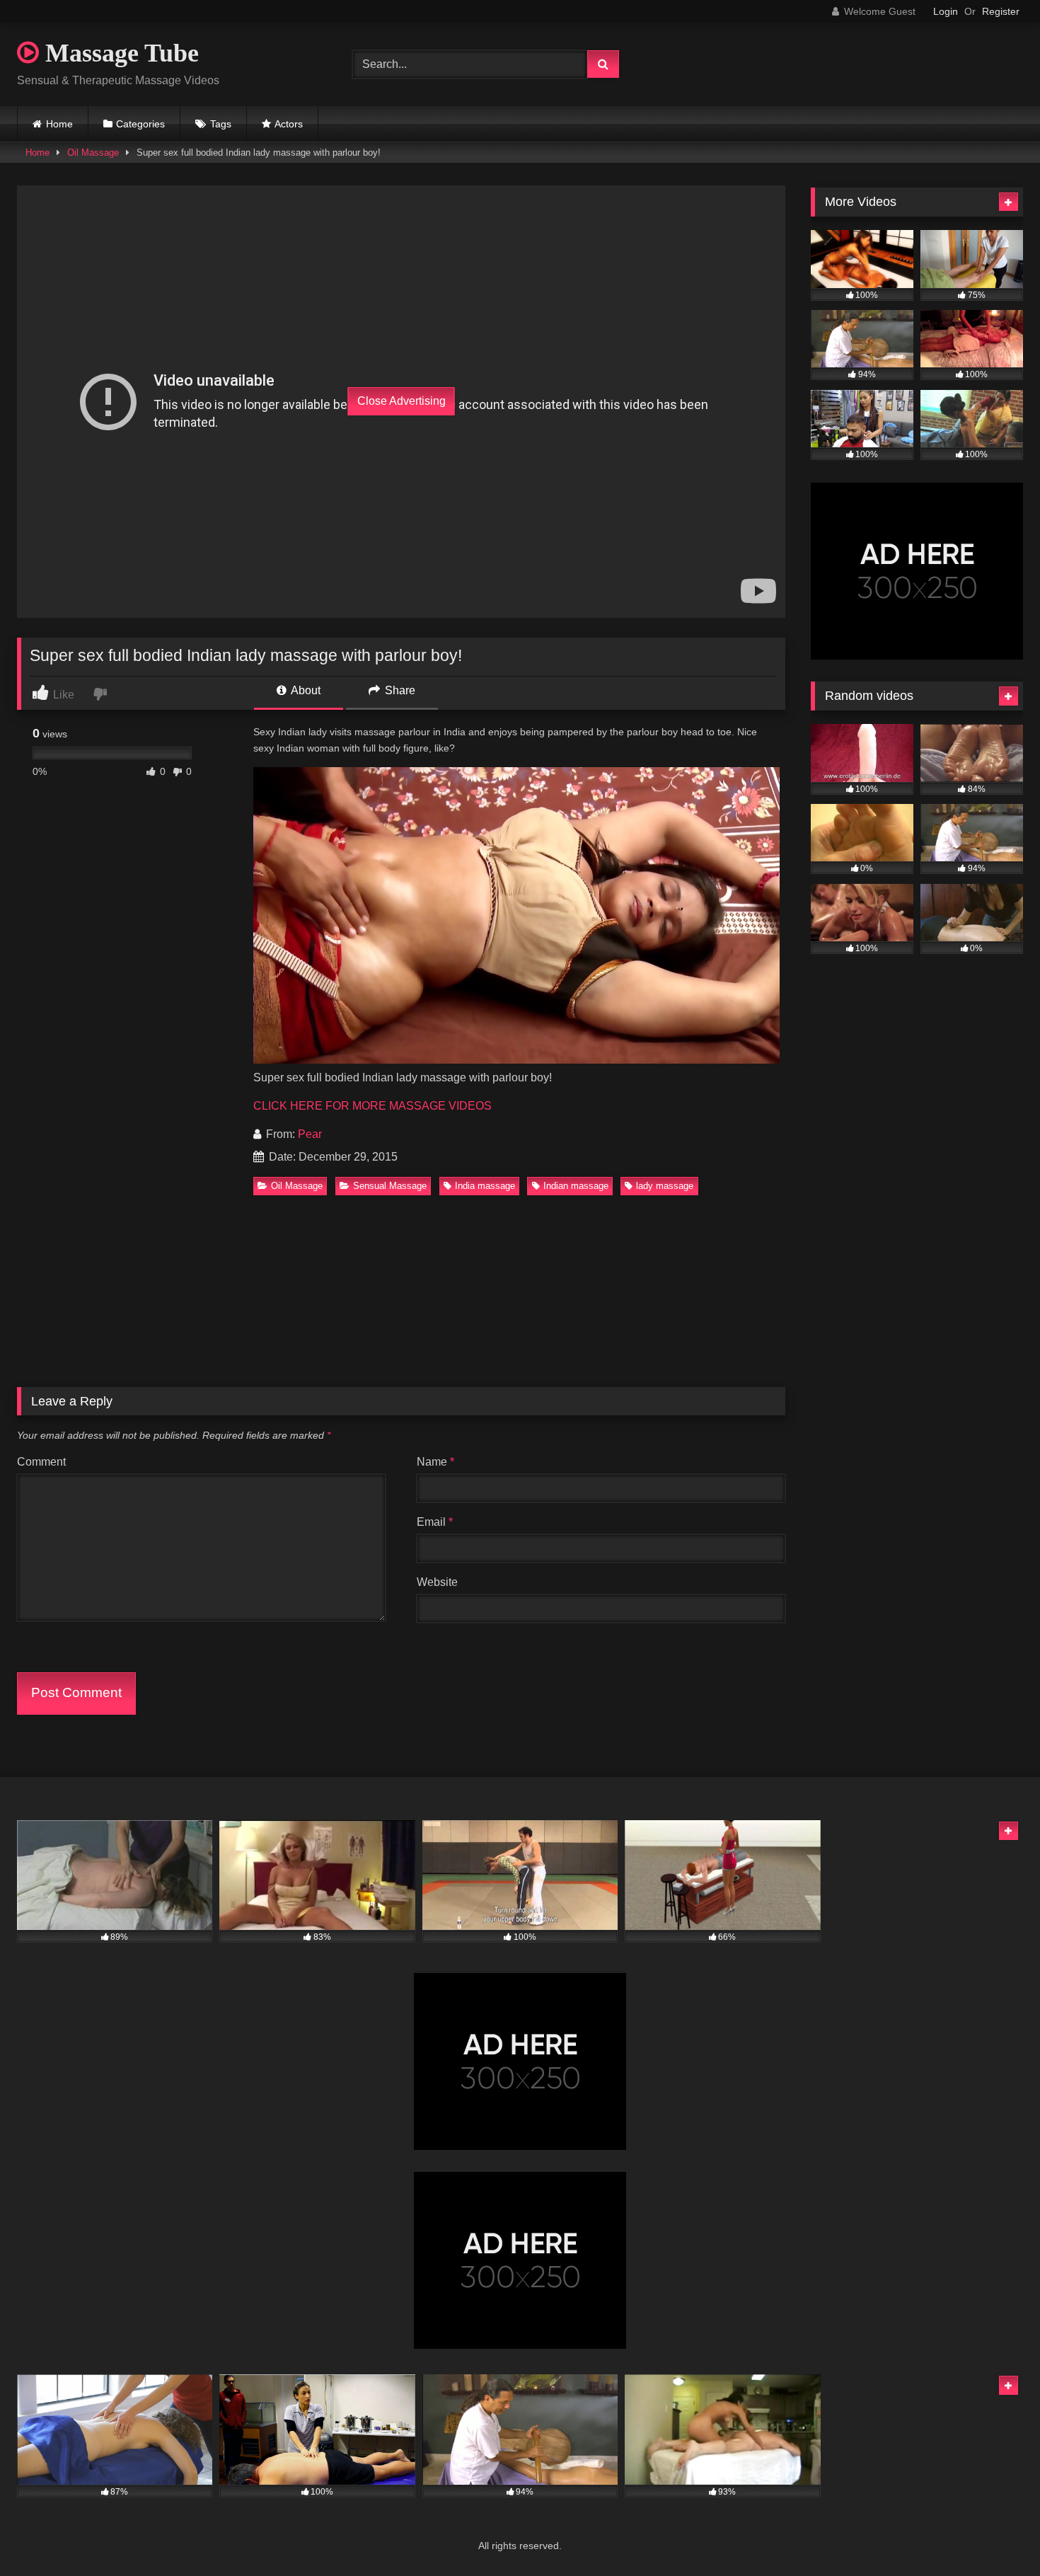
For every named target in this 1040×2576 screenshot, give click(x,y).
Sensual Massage (390, 1186)
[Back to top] (996, 2534)
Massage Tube (119, 53)
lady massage (665, 1186)
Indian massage (576, 1186)
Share (399, 690)
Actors (289, 124)
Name (435, 1462)
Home (59, 124)
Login (946, 11)
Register (1001, 11)
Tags (221, 124)
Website (437, 1582)
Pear (310, 1134)
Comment (41, 1462)
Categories (140, 124)
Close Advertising (401, 401)
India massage (485, 1186)
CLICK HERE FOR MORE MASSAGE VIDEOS (372, 1106)
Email (435, 1522)
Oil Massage (93, 153)
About (305, 690)
